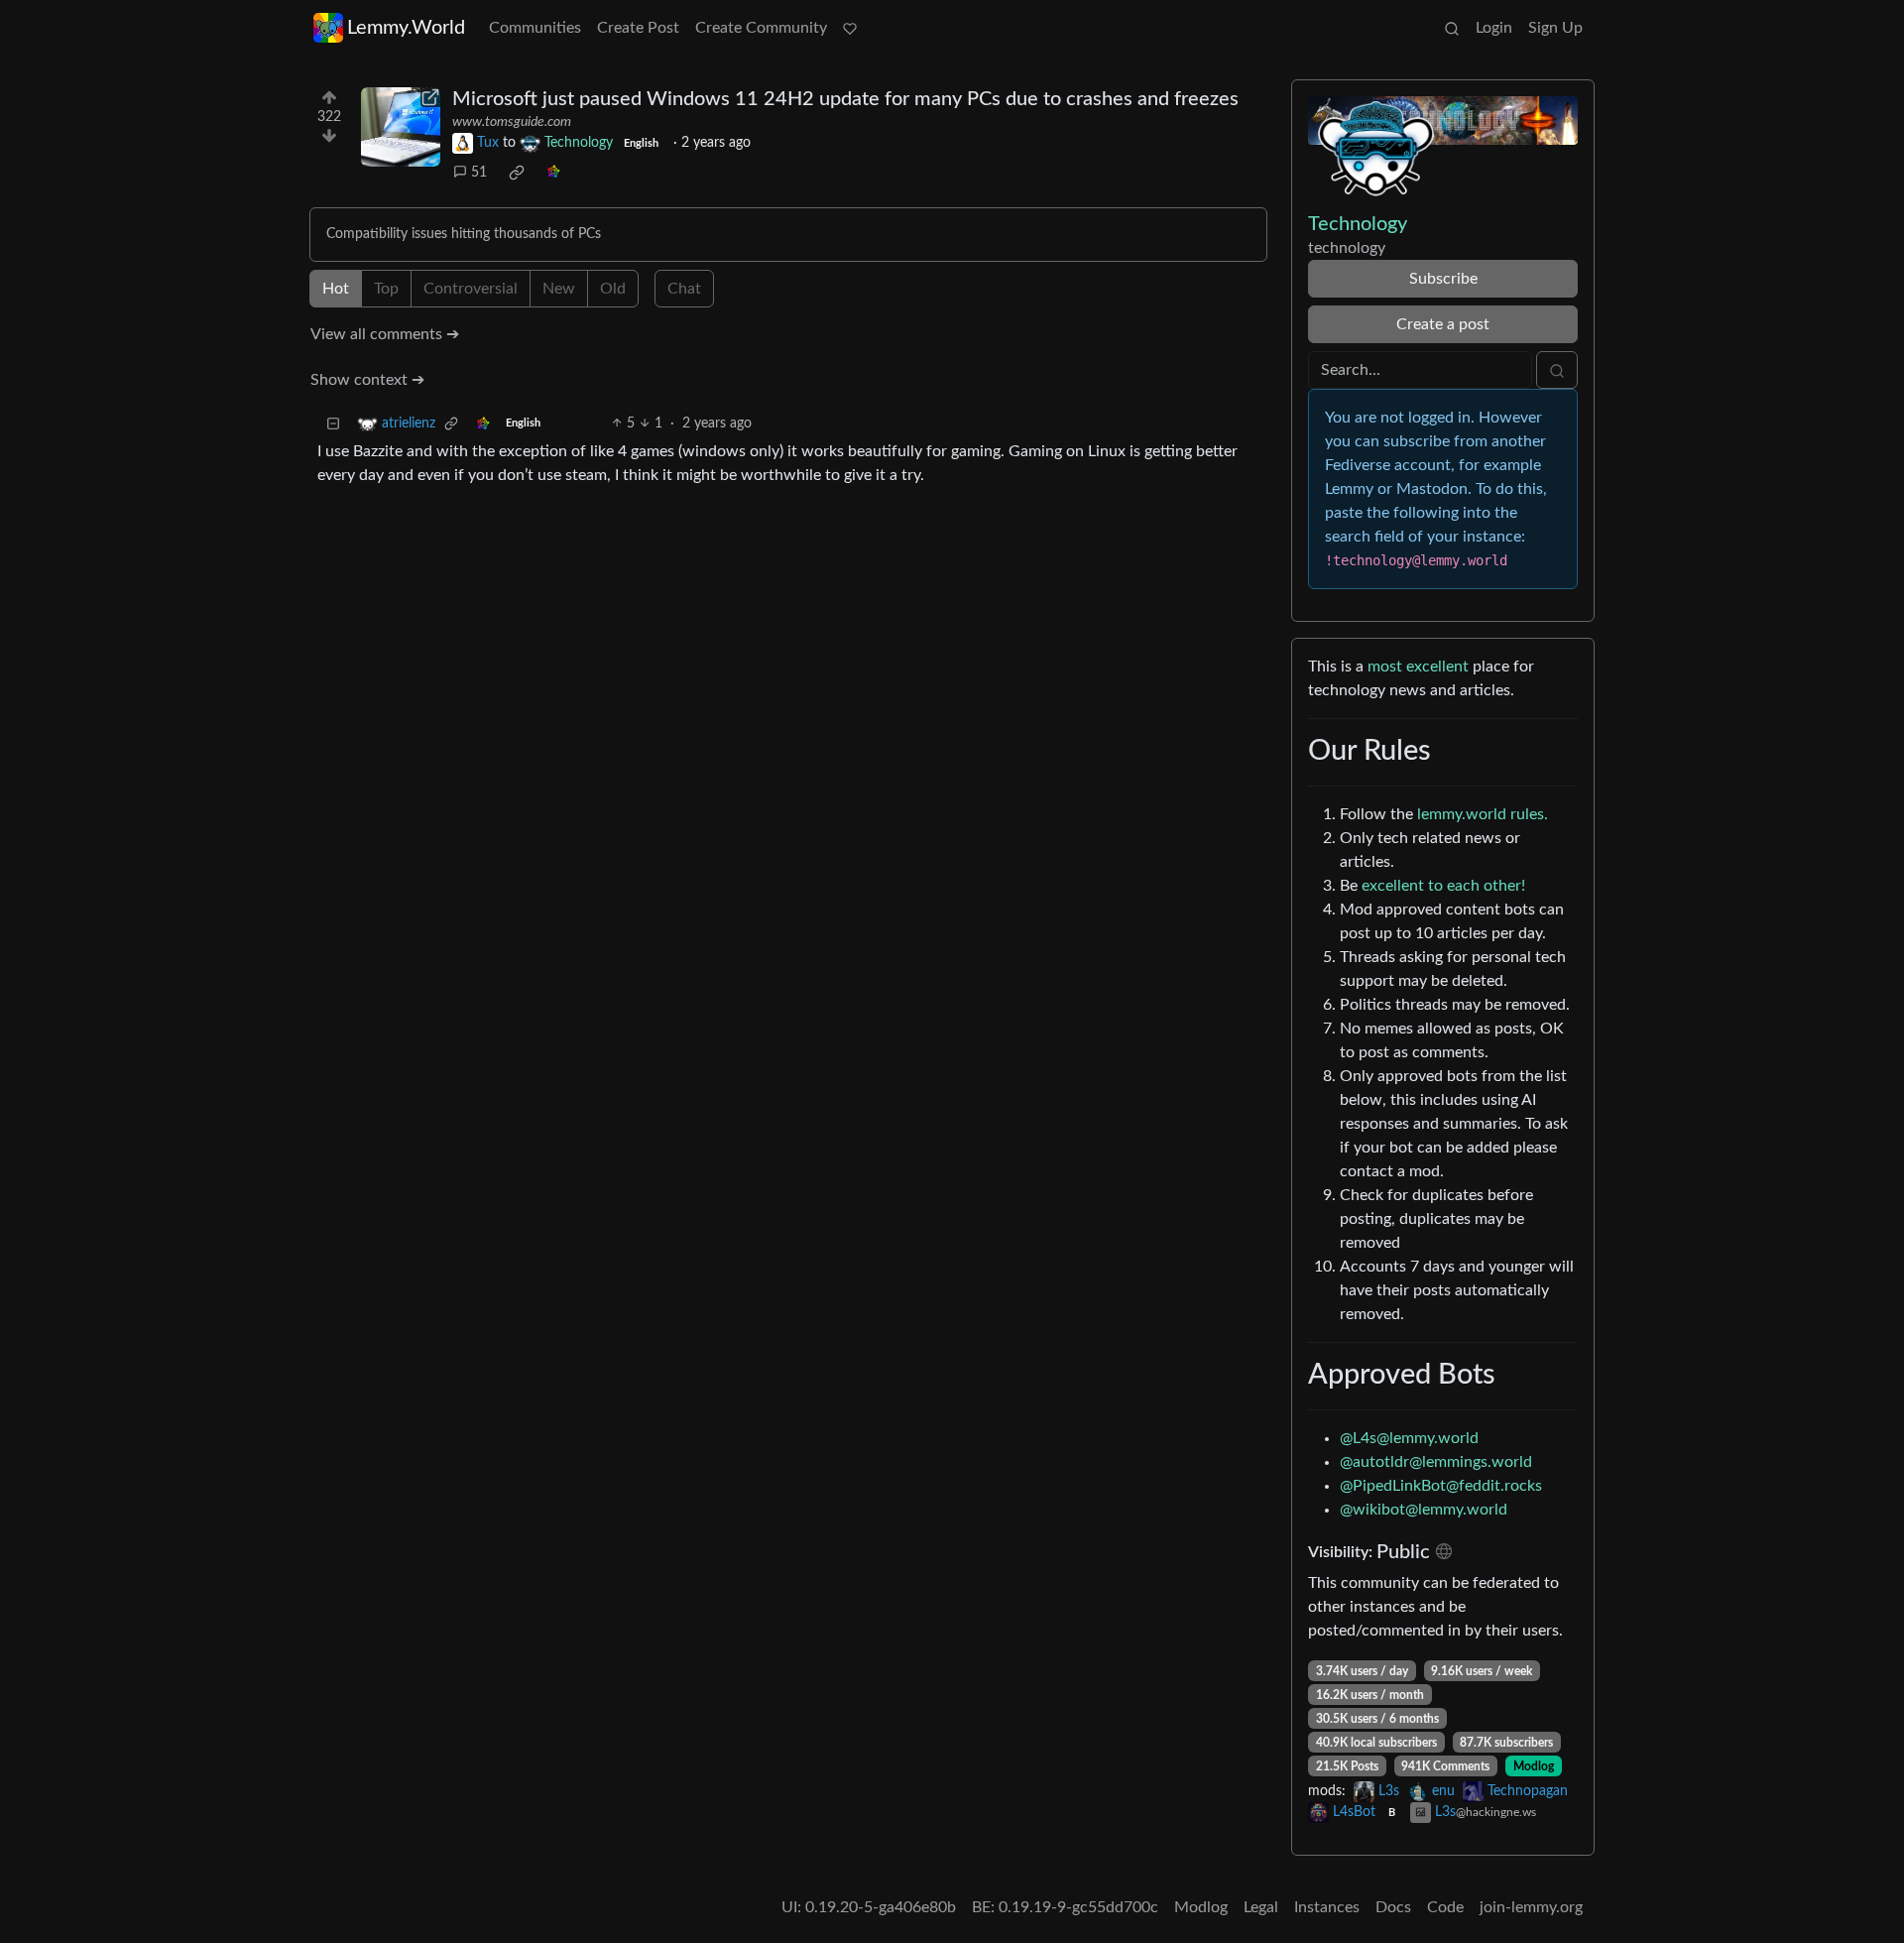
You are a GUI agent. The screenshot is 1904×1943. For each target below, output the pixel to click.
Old (613, 289)
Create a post (1443, 324)
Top (386, 289)
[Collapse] (333, 424)
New (559, 289)
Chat (684, 289)
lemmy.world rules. (1483, 814)
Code (1445, 1907)
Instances (1327, 1907)
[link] (517, 173)
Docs (1393, 1907)
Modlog (1534, 1766)
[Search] (1452, 28)
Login (1494, 28)
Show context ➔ (367, 380)
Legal (1261, 1907)
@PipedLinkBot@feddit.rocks (1441, 1486)
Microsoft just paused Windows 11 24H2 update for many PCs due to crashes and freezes (845, 99)
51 (479, 173)
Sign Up (1555, 28)
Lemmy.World (406, 28)
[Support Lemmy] (850, 28)
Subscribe (1443, 279)
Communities (535, 28)
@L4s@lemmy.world (1409, 1438)
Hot (336, 289)
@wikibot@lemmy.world (1424, 1510)
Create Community (761, 28)
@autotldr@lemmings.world (1436, 1462)
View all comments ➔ (385, 334)
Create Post (638, 28)
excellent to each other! (1443, 886)
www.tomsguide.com (512, 122)
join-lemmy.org (1531, 1907)
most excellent (1418, 667)
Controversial (471, 289)
